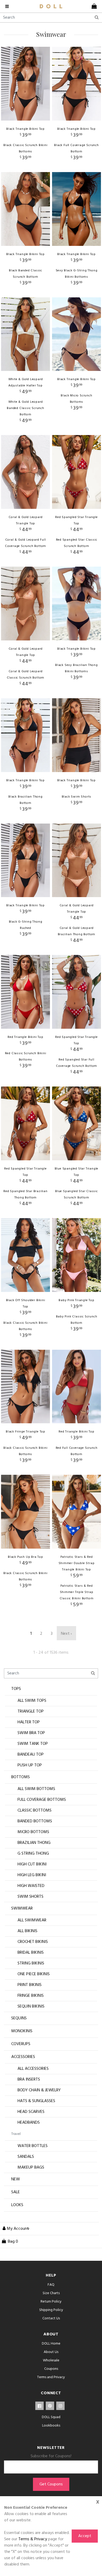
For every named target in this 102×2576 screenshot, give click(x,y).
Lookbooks (51, 2426)
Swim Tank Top (33, 1744)
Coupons (51, 2369)
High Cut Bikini (32, 1864)
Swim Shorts (30, 1897)
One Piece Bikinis (34, 1974)
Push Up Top (30, 1765)
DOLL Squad (51, 2417)
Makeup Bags (31, 2168)
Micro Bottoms (33, 1832)
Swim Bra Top (31, 1733)
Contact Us (51, 2318)
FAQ (51, 2285)
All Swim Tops (32, 1701)
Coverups (21, 2044)
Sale (16, 2192)
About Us (51, 2352)
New (16, 2179)
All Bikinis (27, 1931)
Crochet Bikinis (33, 1942)
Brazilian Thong (34, 1843)
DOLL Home (51, 2344)
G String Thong (33, 1854)
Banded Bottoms (35, 1821)
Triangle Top (31, 1711)
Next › (66, 1634)
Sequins (19, 2018)
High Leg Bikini (32, 1875)
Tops (16, 1689)
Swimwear (22, 1908)
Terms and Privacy (51, 2377)
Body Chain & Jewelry (39, 2090)
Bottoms (21, 1777)
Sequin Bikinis (31, 2006)
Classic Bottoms (35, 1811)
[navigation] (8, 6)
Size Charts (51, 2293)
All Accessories (33, 2069)
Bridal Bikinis (31, 1953)
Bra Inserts (29, 2080)
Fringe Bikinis (31, 1996)
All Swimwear (32, 1920)
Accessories (23, 2057)
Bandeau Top (31, 1755)
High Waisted (31, 1886)
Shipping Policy (51, 2310)
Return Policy (51, 2302)
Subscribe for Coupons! (51, 2456)
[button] (15, 2229)
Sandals (26, 2157)
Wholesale (51, 2360)
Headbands (29, 2123)
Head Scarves (31, 2112)
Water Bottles (33, 2146)
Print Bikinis (30, 1985)
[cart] (93, 6)
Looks (17, 2205)
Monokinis (22, 2031)
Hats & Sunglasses (36, 2101)
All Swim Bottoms (36, 1789)
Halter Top (29, 1722)
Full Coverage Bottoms (42, 1800)
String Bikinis (31, 1963)
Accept (85, 2536)
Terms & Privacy (33, 2539)
